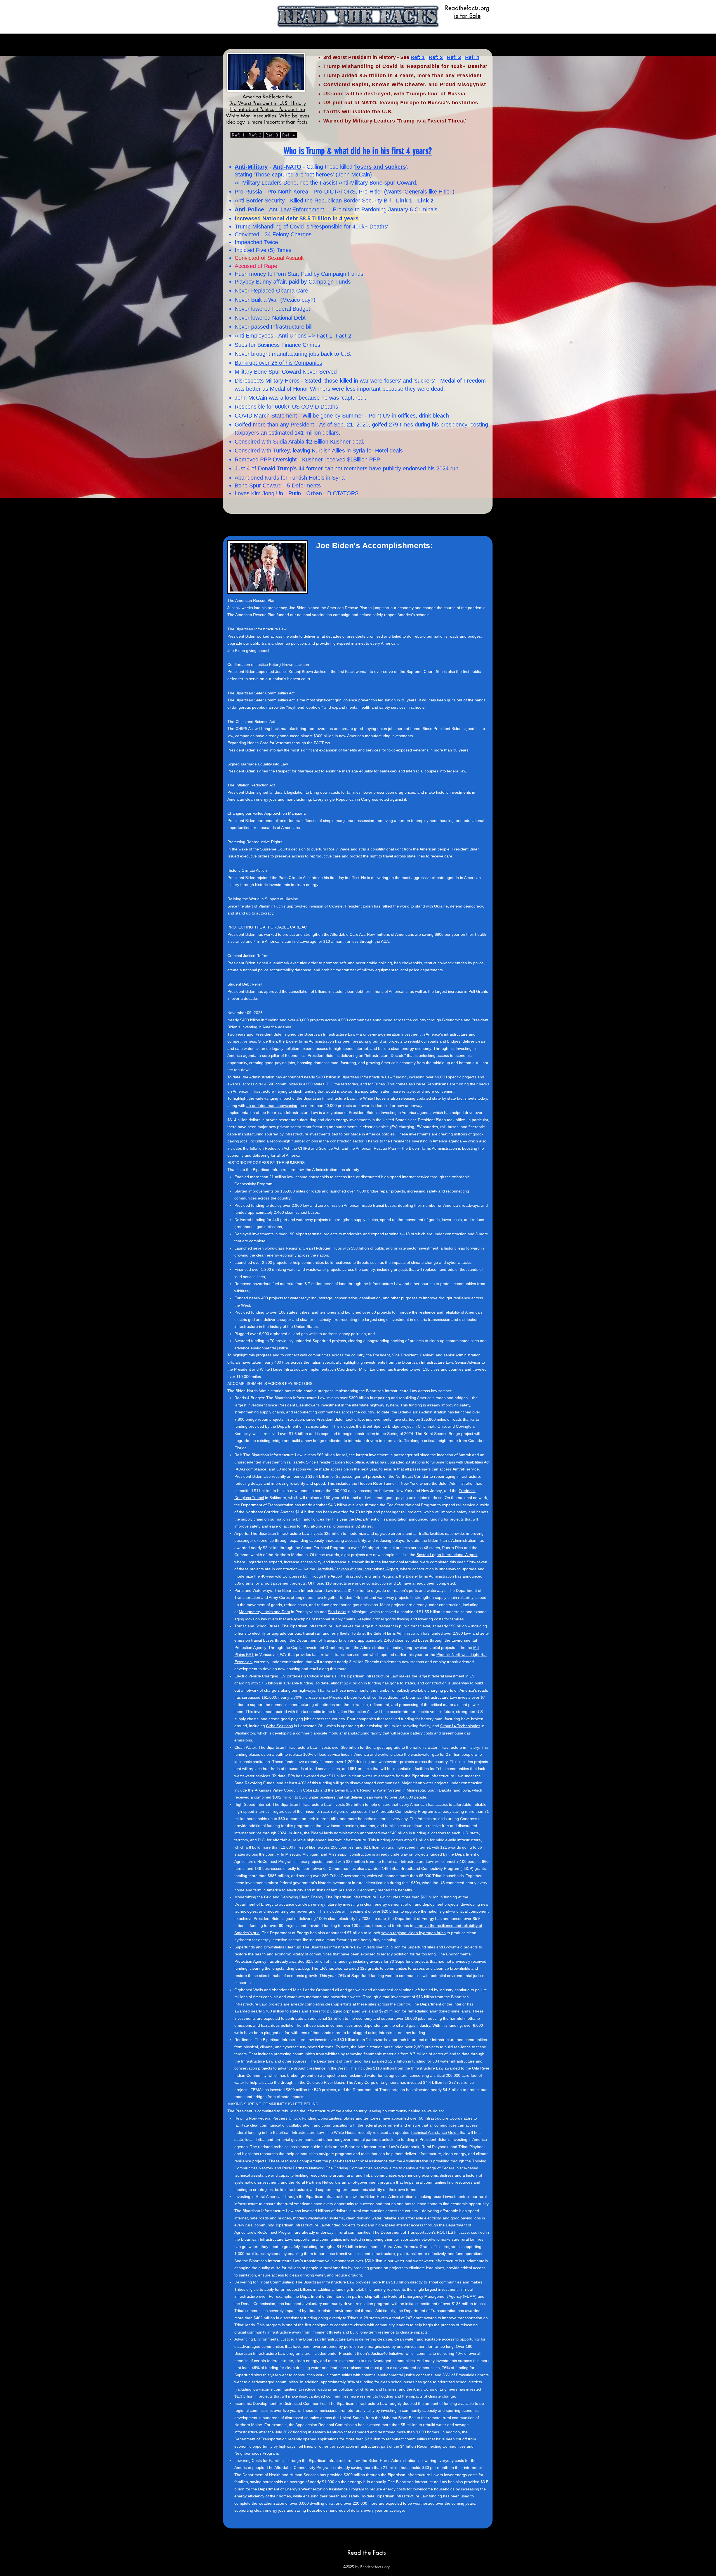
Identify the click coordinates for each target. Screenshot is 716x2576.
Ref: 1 (418, 57)
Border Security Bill (367, 201)
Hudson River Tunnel (377, 1483)
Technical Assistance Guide (435, 2132)
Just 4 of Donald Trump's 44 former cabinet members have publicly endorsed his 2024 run (347, 468)
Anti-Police (249, 209)
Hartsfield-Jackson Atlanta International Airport (357, 1569)
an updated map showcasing (272, 1106)
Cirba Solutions (279, 1726)
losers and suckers (381, 167)
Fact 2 (343, 336)
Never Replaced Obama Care (271, 291)
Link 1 (404, 201)
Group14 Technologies (460, 1726)
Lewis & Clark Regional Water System (368, 1790)
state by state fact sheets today (460, 1098)
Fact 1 (324, 336)
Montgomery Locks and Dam (264, 1612)
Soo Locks (337, 1612)
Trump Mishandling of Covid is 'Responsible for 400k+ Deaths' (311, 227)
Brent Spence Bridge (381, 1426)
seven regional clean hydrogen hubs (413, 1933)
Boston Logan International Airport (447, 1555)
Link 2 (425, 201)
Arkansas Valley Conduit (276, 1790)
